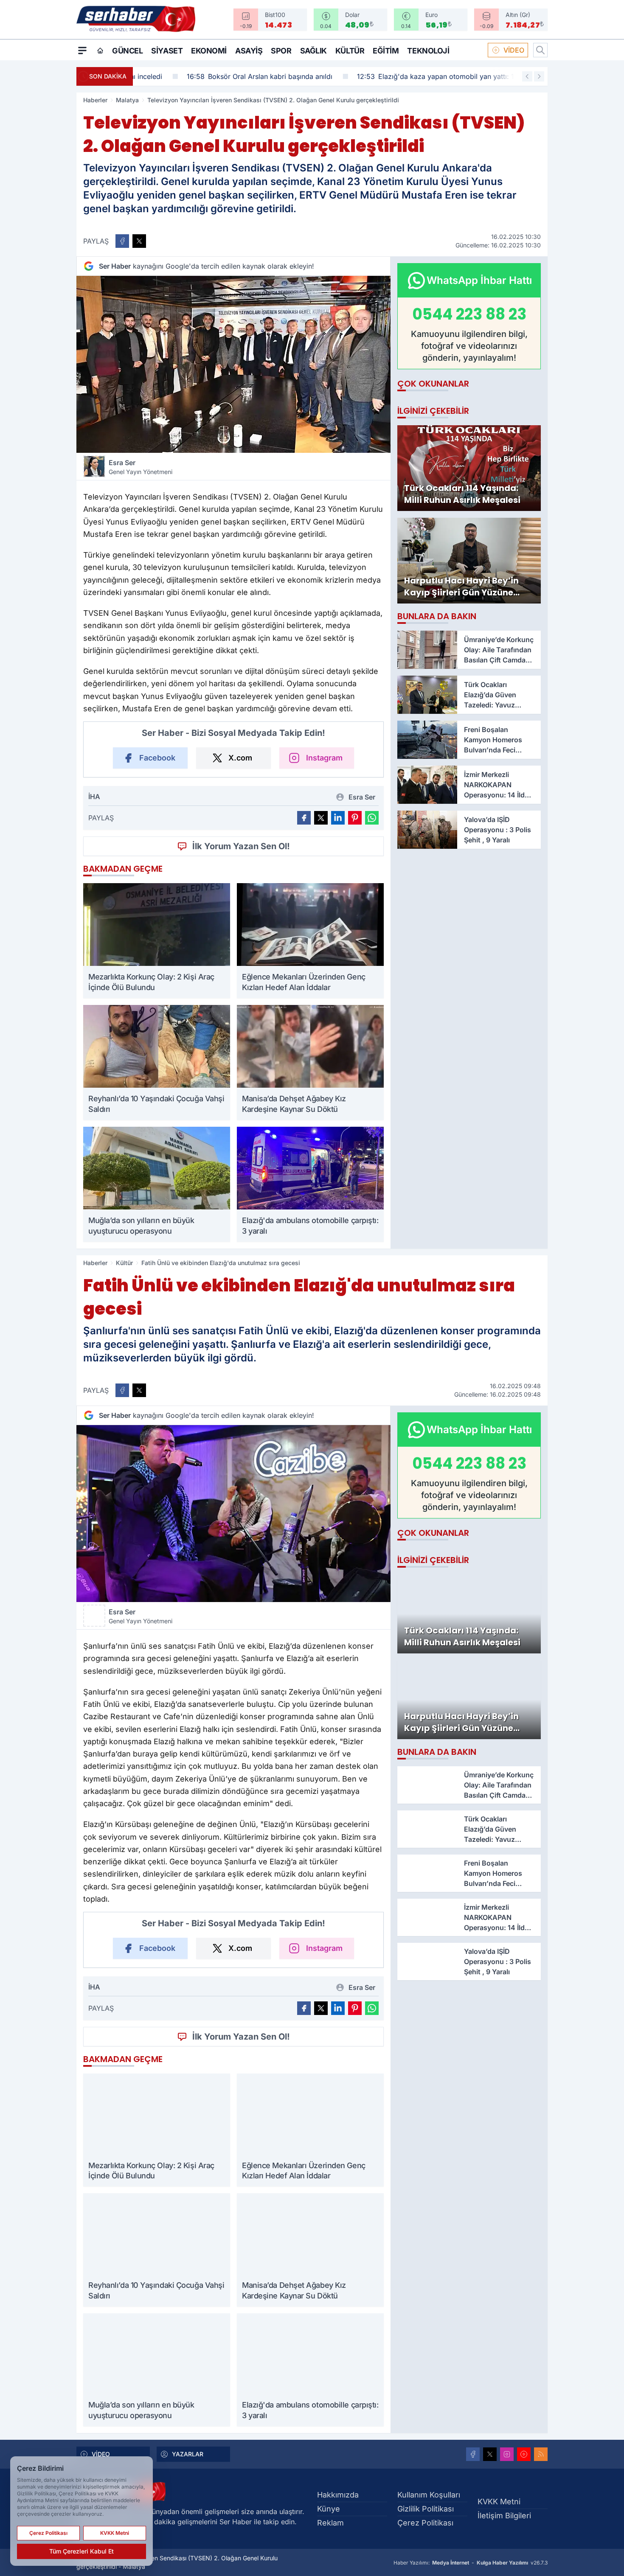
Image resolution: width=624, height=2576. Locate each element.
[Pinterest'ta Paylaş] (355, 818)
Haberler (95, 100)
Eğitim (386, 51)
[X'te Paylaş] (139, 241)
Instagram (324, 758)
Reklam (330, 2523)
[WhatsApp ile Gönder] (372, 818)
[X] (490, 2454)
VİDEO (514, 50)
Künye (329, 2509)
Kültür (350, 51)
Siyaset (167, 51)
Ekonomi (209, 51)
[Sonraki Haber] (539, 76)
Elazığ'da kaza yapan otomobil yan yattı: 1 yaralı (398, 76)
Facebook (157, 758)
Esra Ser (141, 467)
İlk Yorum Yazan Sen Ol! (241, 846)
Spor (281, 51)
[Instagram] (507, 2454)
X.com (240, 758)
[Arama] (540, 50)
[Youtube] (524, 2454)
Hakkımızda (338, 2495)
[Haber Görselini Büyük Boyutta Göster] (233, 364)
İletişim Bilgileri (504, 2516)
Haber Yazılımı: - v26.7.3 (471, 2563)
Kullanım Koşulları (429, 2495)
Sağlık (313, 51)
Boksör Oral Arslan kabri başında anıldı (212, 76)
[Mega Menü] (82, 50)
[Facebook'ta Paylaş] (122, 241)
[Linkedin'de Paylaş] (338, 818)
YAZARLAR (188, 2454)
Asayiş (249, 51)
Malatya (127, 100)
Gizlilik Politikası (426, 2509)
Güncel (127, 51)
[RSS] (541, 2454)
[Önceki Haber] (527, 76)
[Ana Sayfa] (100, 51)
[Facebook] (473, 2454)
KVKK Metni (499, 2502)
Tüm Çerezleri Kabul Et (82, 2551)
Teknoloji (428, 51)
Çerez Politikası (425, 2523)
